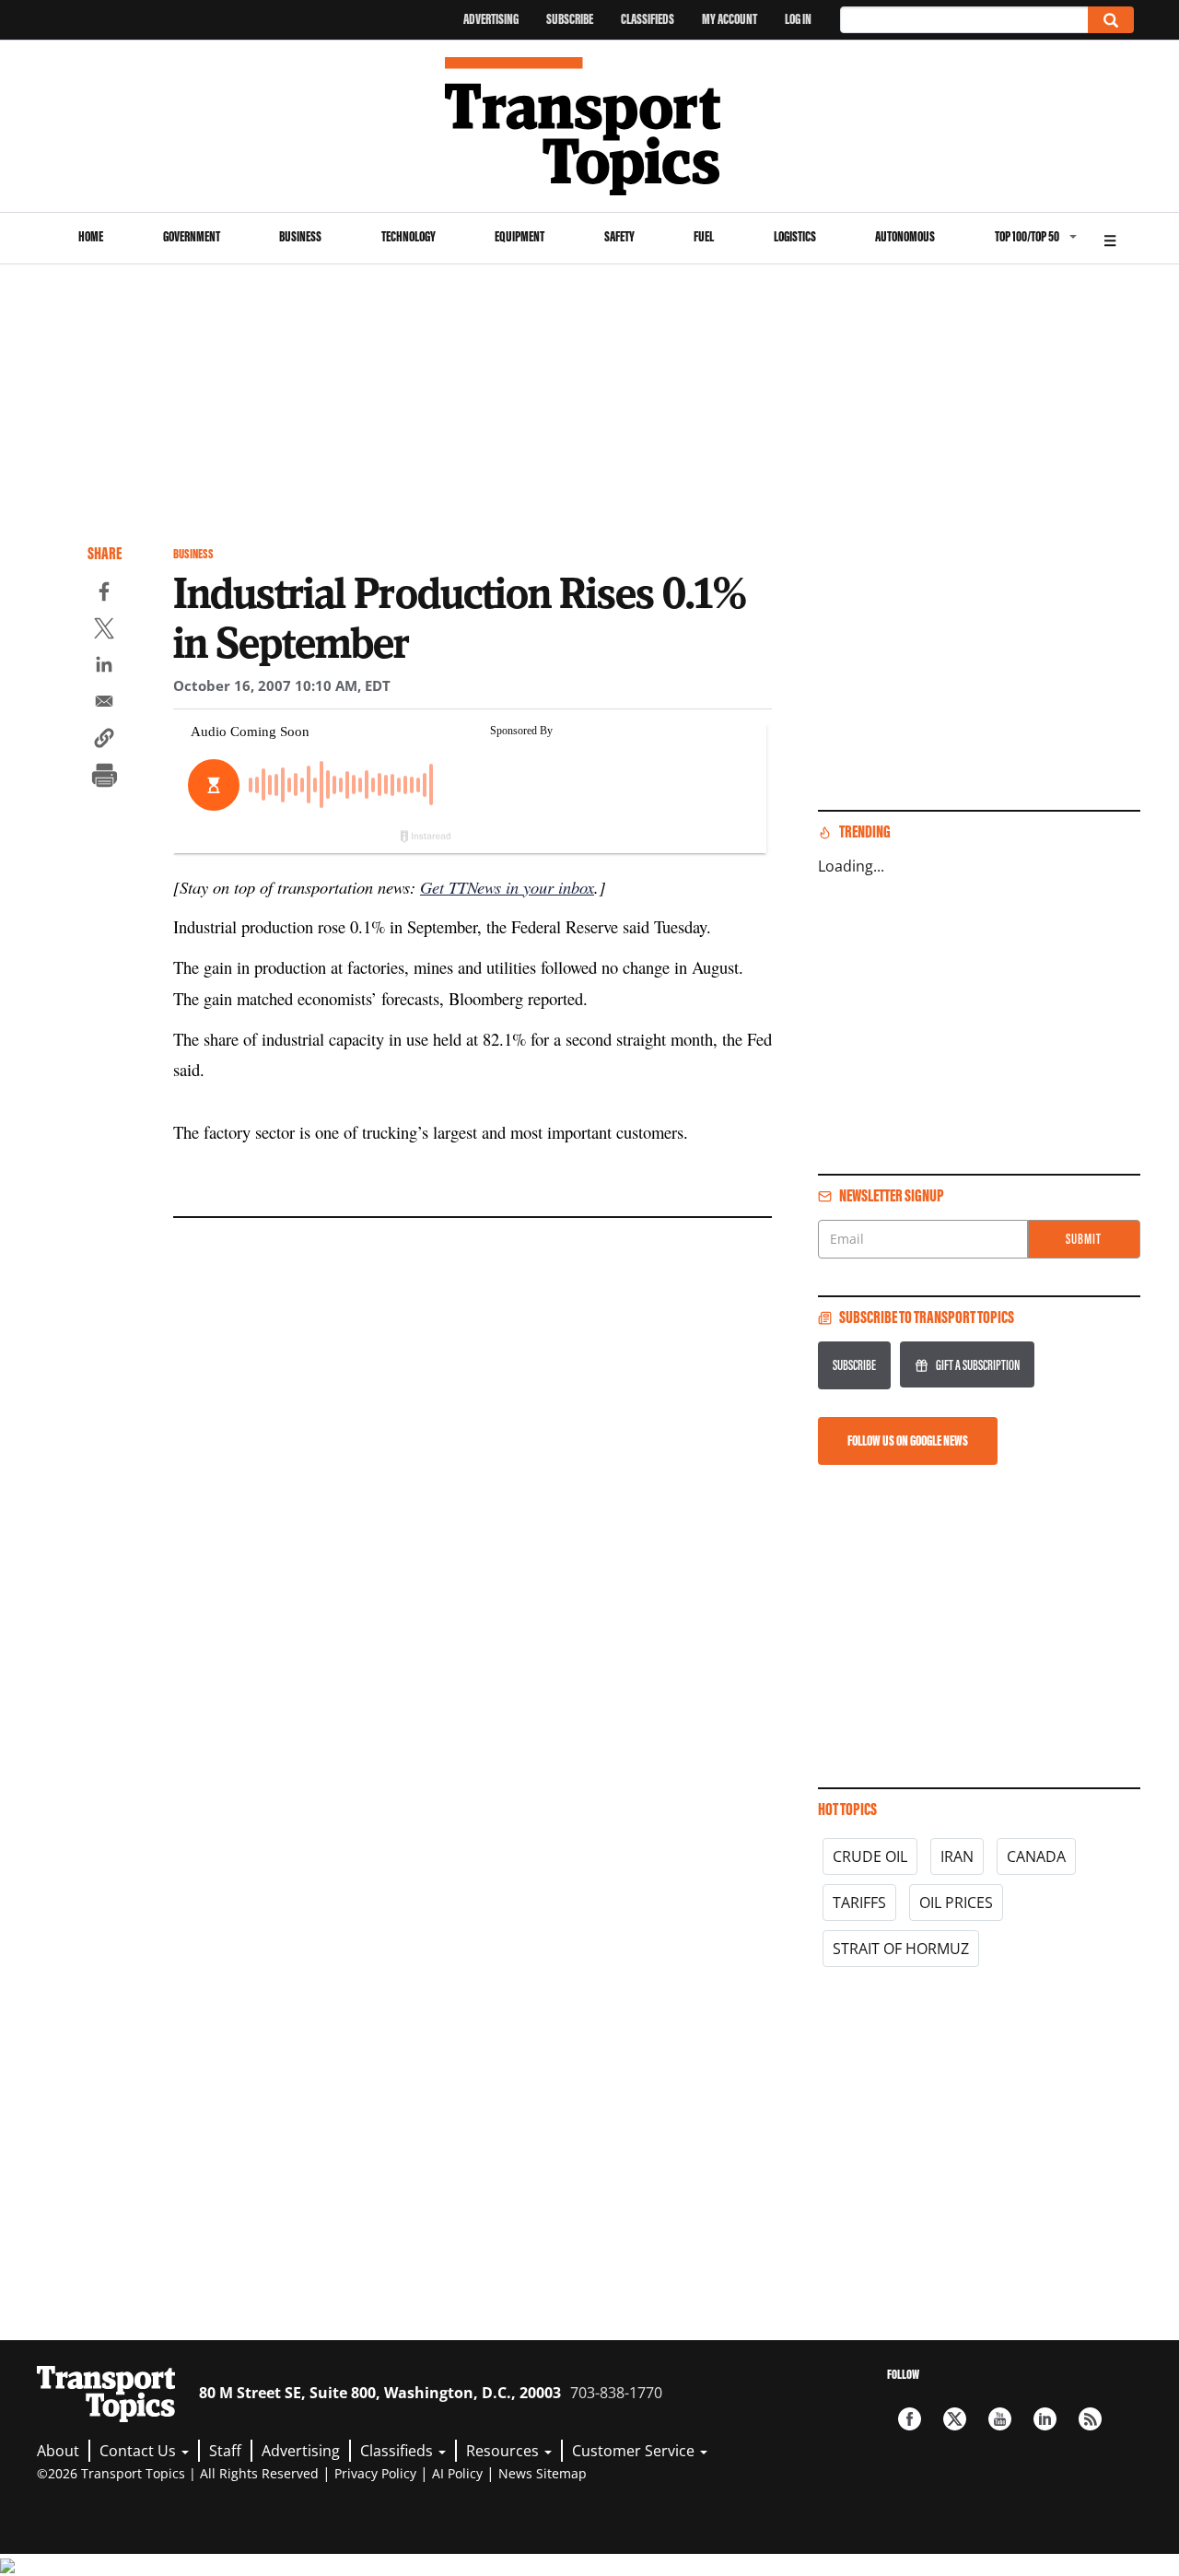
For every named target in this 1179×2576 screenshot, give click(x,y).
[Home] (590, 126)
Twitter (955, 2419)
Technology (409, 236)
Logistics (795, 236)
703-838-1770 (616, 2393)
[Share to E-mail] (104, 704)
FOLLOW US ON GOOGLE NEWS (908, 1440)
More (1110, 238)
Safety (619, 236)
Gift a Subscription (978, 1365)
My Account (730, 19)
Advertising (491, 19)
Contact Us (140, 2451)
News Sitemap (543, 2473)
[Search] (1111, 20)
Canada (1036, 1856)
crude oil (870, 1856)
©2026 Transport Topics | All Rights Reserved (178, 2473)
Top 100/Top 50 (1027, 236)
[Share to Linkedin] (104, 667)
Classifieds (648, 19)
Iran (957, 1856)
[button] (104, 741)
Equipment (519, 236)
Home (91, 236)
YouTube (1000, 2419)
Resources (504, 2451)
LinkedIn (1045, 2419)
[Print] (104, 778)
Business (300, 236)
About (58, 2451)
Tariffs (859, 1903)
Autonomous (905, 236)
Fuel (704, 236)
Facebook (910, 2419)
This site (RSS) (1090, 2419)
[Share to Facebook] (104, 594)
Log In (798, 19)
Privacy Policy (375, 2473)
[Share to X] (104, 631)
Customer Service (635, 2451)
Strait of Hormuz (901, 1949)
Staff (225, 2451)
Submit (1084, 1239)
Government (192, 236)
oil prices (956, 1903)
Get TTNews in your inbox (507, 887)
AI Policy (457, 2473)
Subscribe (570, 19)
